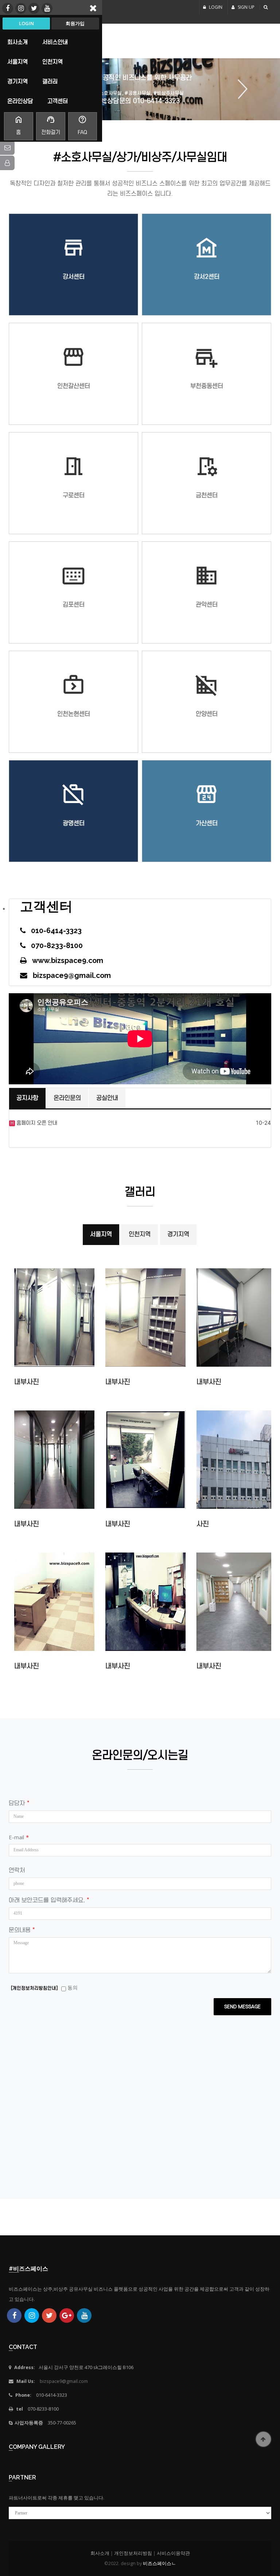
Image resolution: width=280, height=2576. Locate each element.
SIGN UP (246, 7)
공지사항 (27, 1098)
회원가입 (75, 23)
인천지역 (140, 1234)
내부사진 (27, 1382)
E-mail (19, 1837)
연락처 (17, 1870)
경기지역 (178, 1234)
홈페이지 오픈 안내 (36, 1123)
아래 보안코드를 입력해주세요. (49, 1900)
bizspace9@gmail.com (64, 2381)
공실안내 (107, 1098)
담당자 (19, 1803)
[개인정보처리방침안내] (34, 1988)
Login (26, 23)
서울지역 (101, 1234)
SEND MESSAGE (242, 2007)
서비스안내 (55, 42)
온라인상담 (20, 101)
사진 (203, 1524)
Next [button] (240, 89)
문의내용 (22, 1930)
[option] (140, 89)
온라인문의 (67, 1098)
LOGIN (215, 7)
